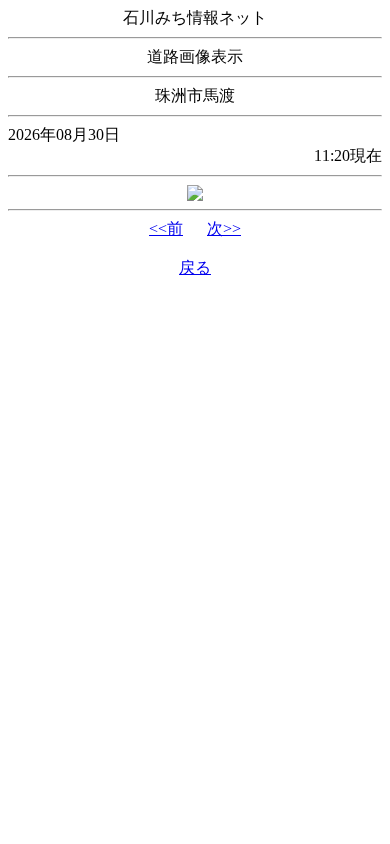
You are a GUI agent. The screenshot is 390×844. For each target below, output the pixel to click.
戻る (195, 267)
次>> (224, 228)
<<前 (166, 228)
